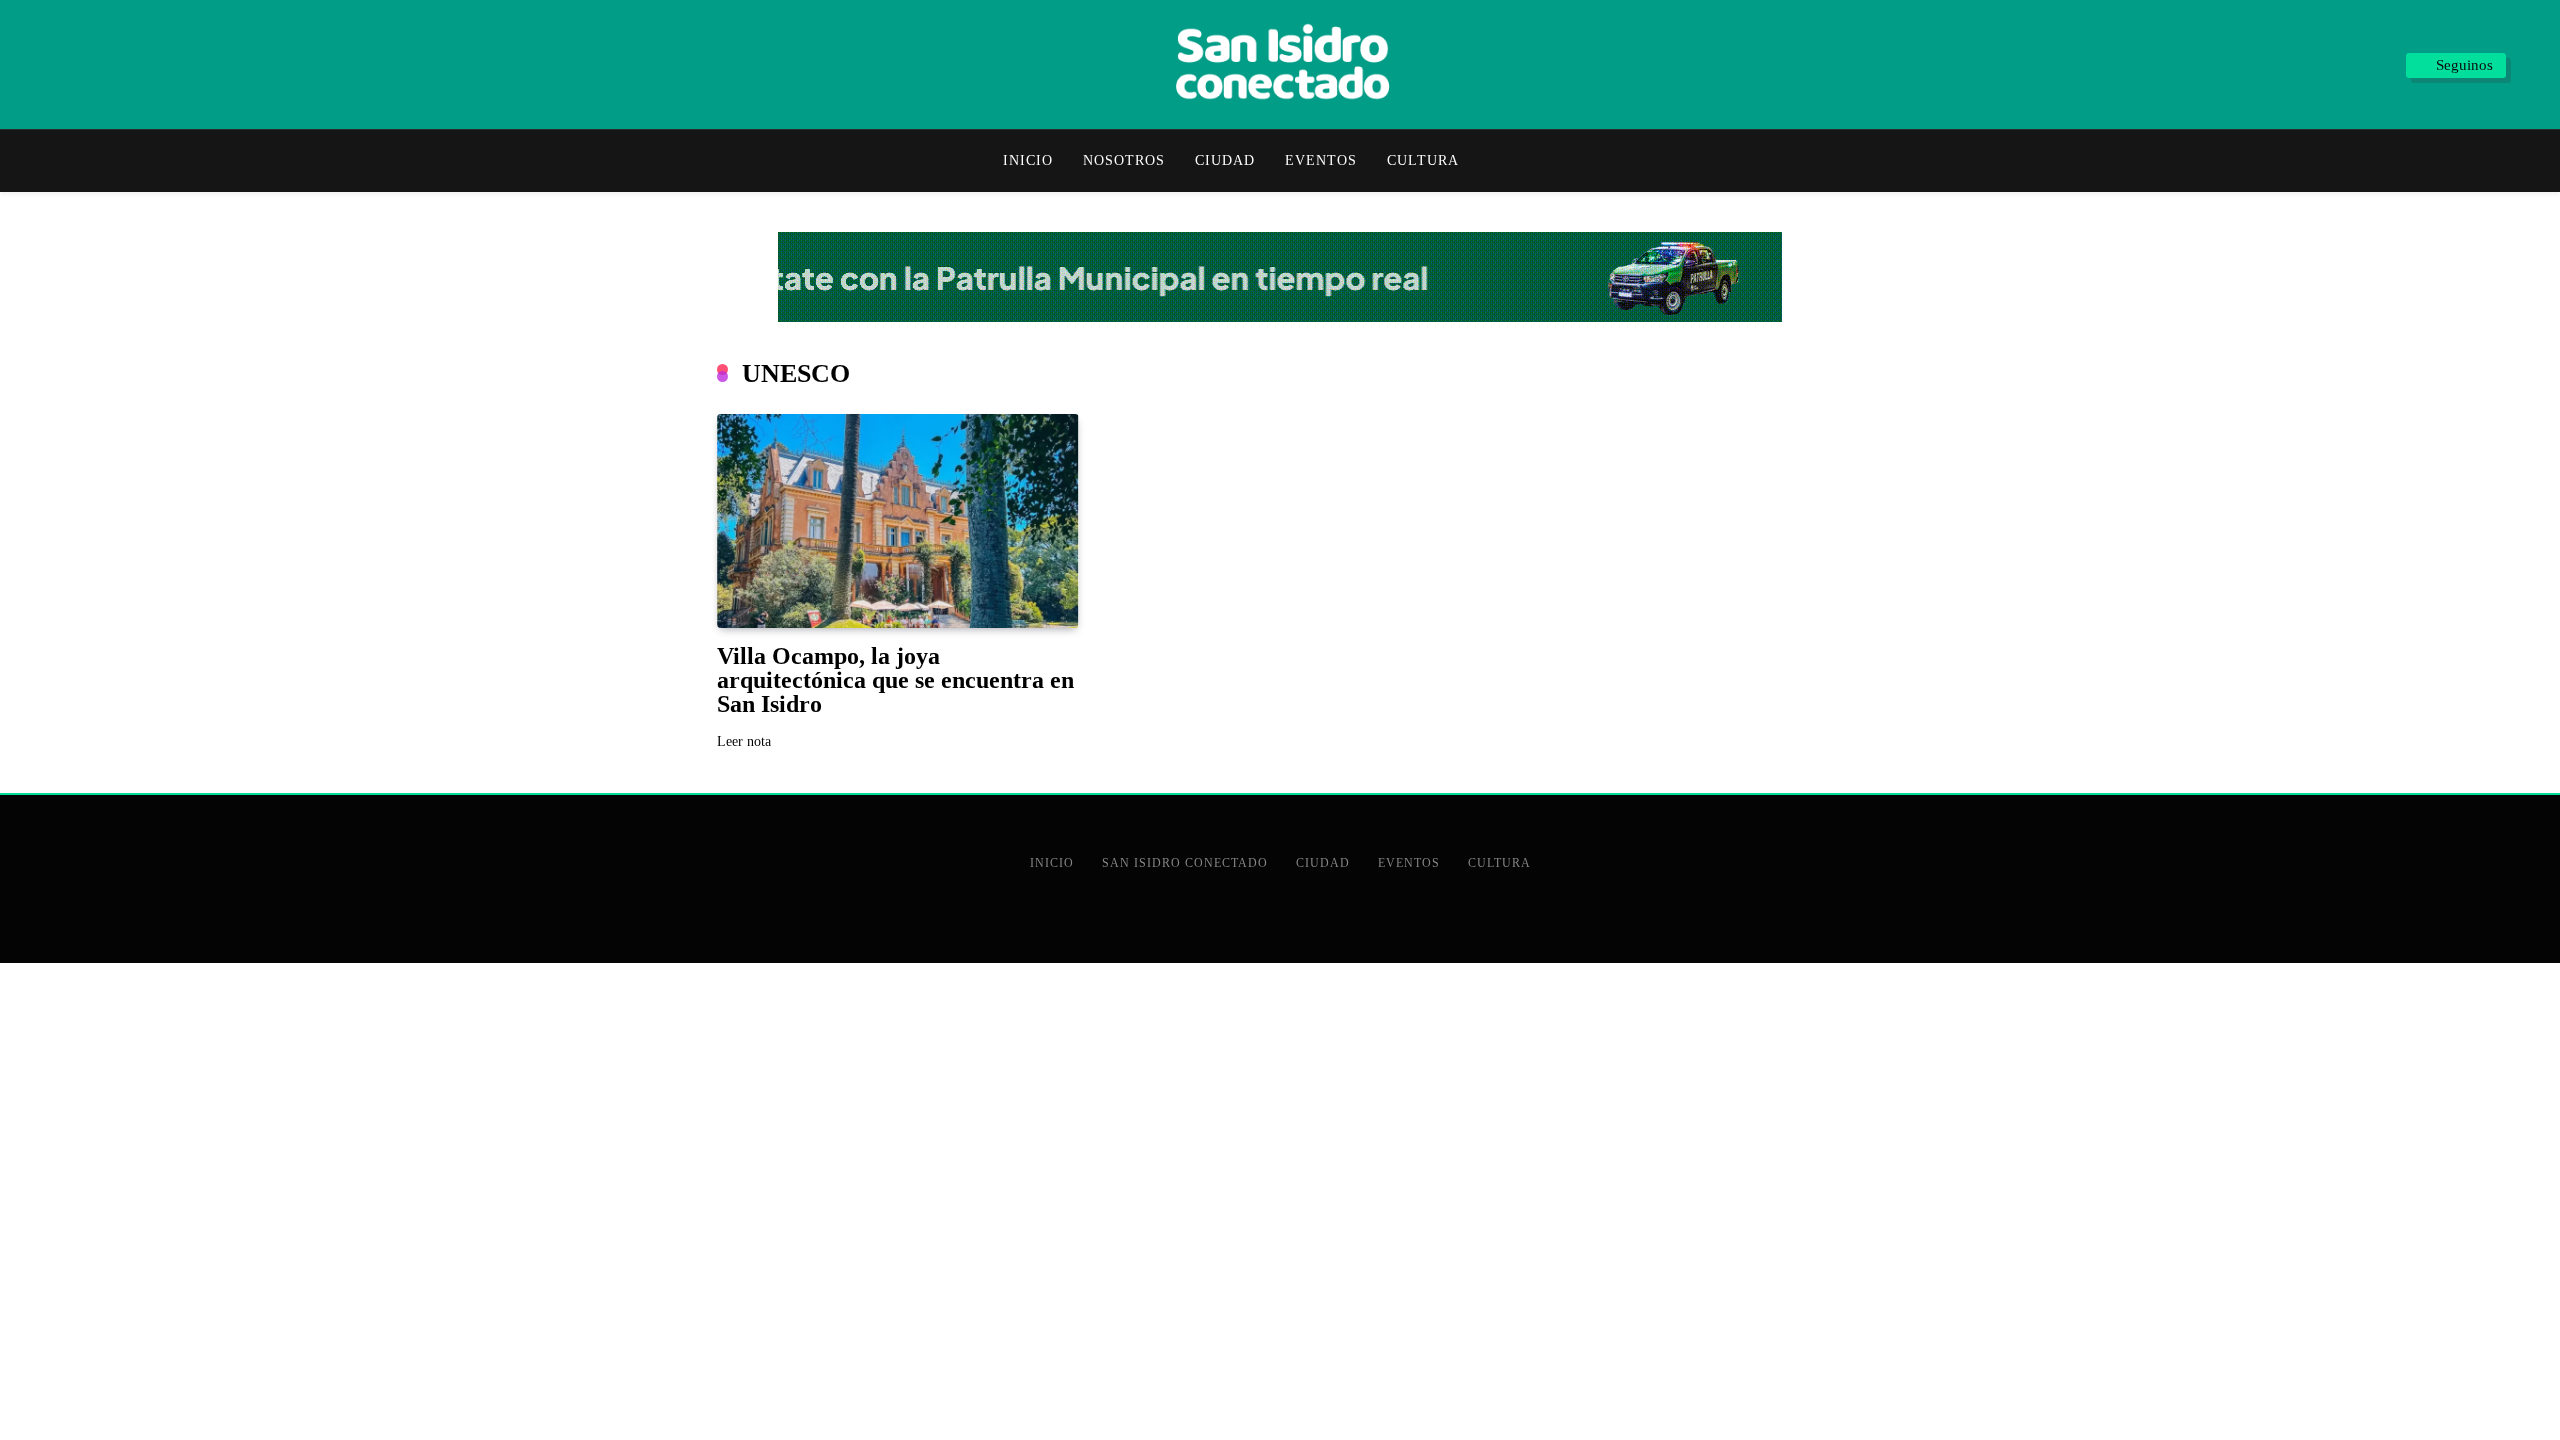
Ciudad (1225, 160)
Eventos (1321, 160)
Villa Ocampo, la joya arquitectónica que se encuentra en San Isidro (895, 680)
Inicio (1028, 160)
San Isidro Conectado (1185, 863)
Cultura (1423, 160)
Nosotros (1124, 160)
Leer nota (744, 741)
